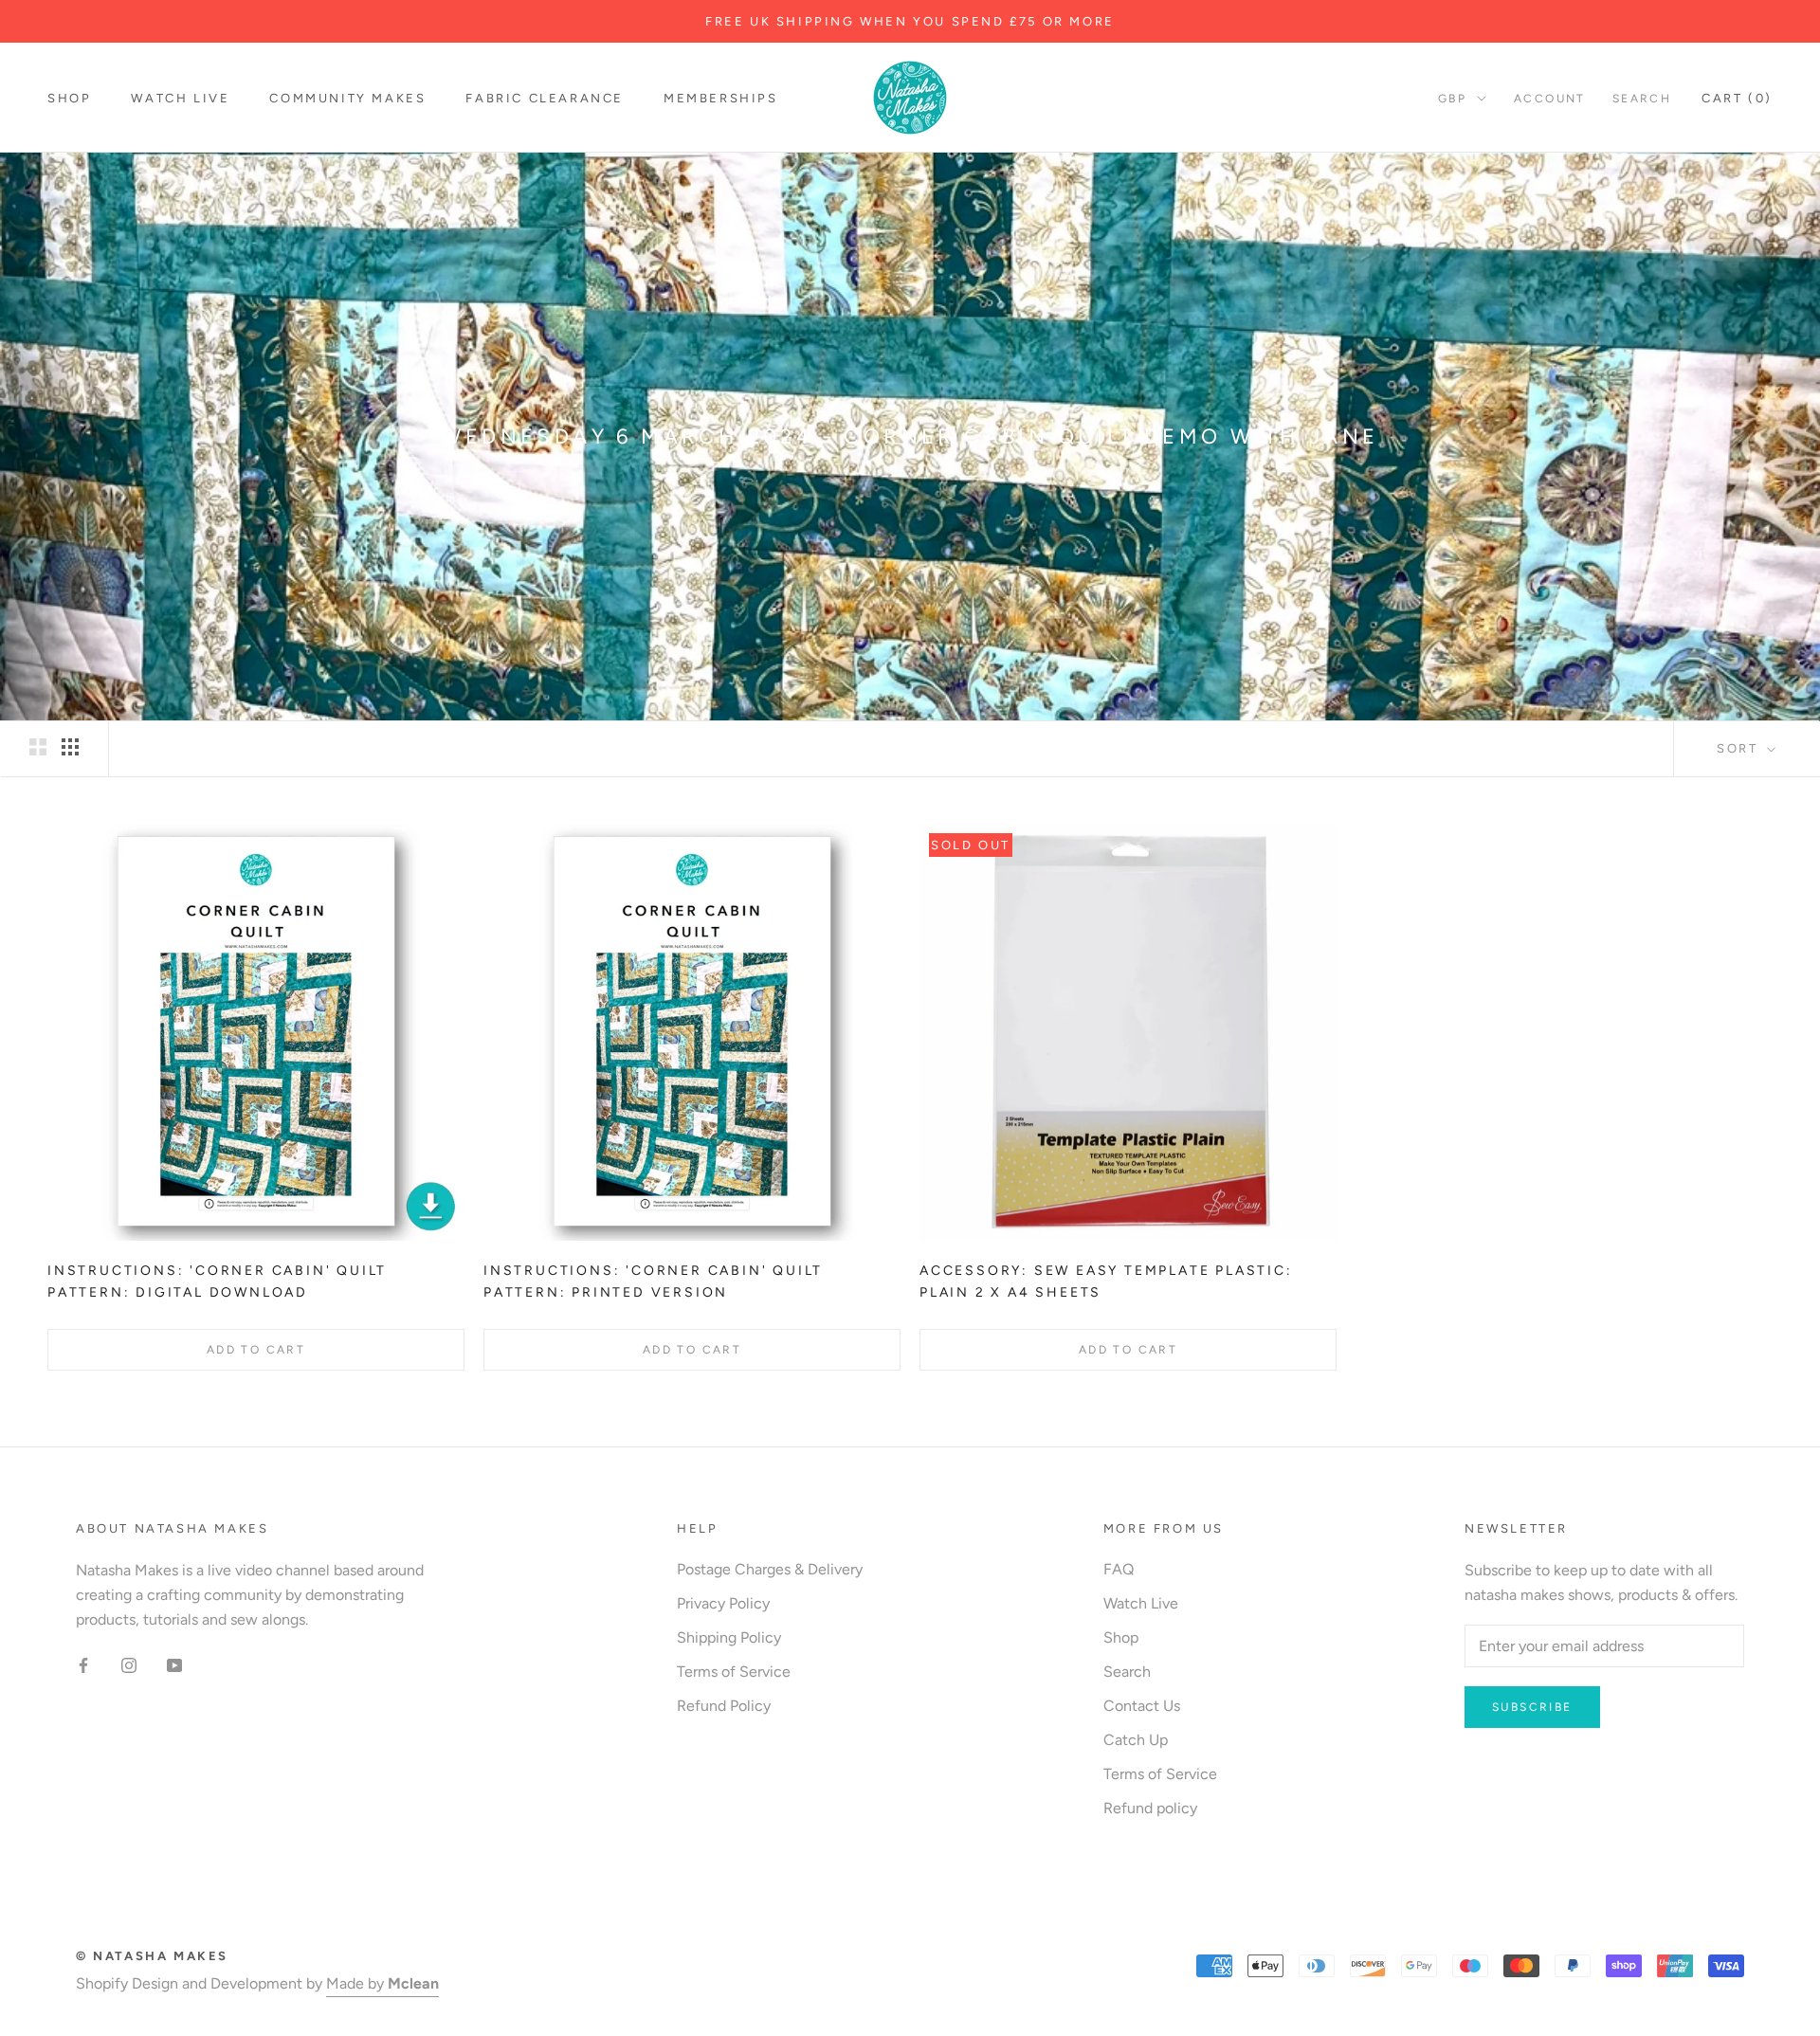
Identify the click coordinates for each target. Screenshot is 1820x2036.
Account (1550, 99)
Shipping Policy (729, 1637)
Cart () (1737, 98)
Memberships (721, 98)
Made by (382, 1983)
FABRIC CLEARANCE (545, 98)
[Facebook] (83, 1664)
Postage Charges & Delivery (770, 1569)
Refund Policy (724, 1706)
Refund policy (1150, 1808)
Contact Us (1142, 1706)
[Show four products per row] (70, 747)
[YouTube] (174, 1664)
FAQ (1119, 1569)
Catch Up (1136, 1740)
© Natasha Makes (152, 1956)
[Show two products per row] (38, 747)
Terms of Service (734, 1672)
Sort (1740, 748)
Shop (69, 98)
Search (1642, 99)
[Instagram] (129, 1664)
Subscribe (1532, 1707)
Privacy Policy (723, 1603)
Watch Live (180, 98)
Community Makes (347, 98)
